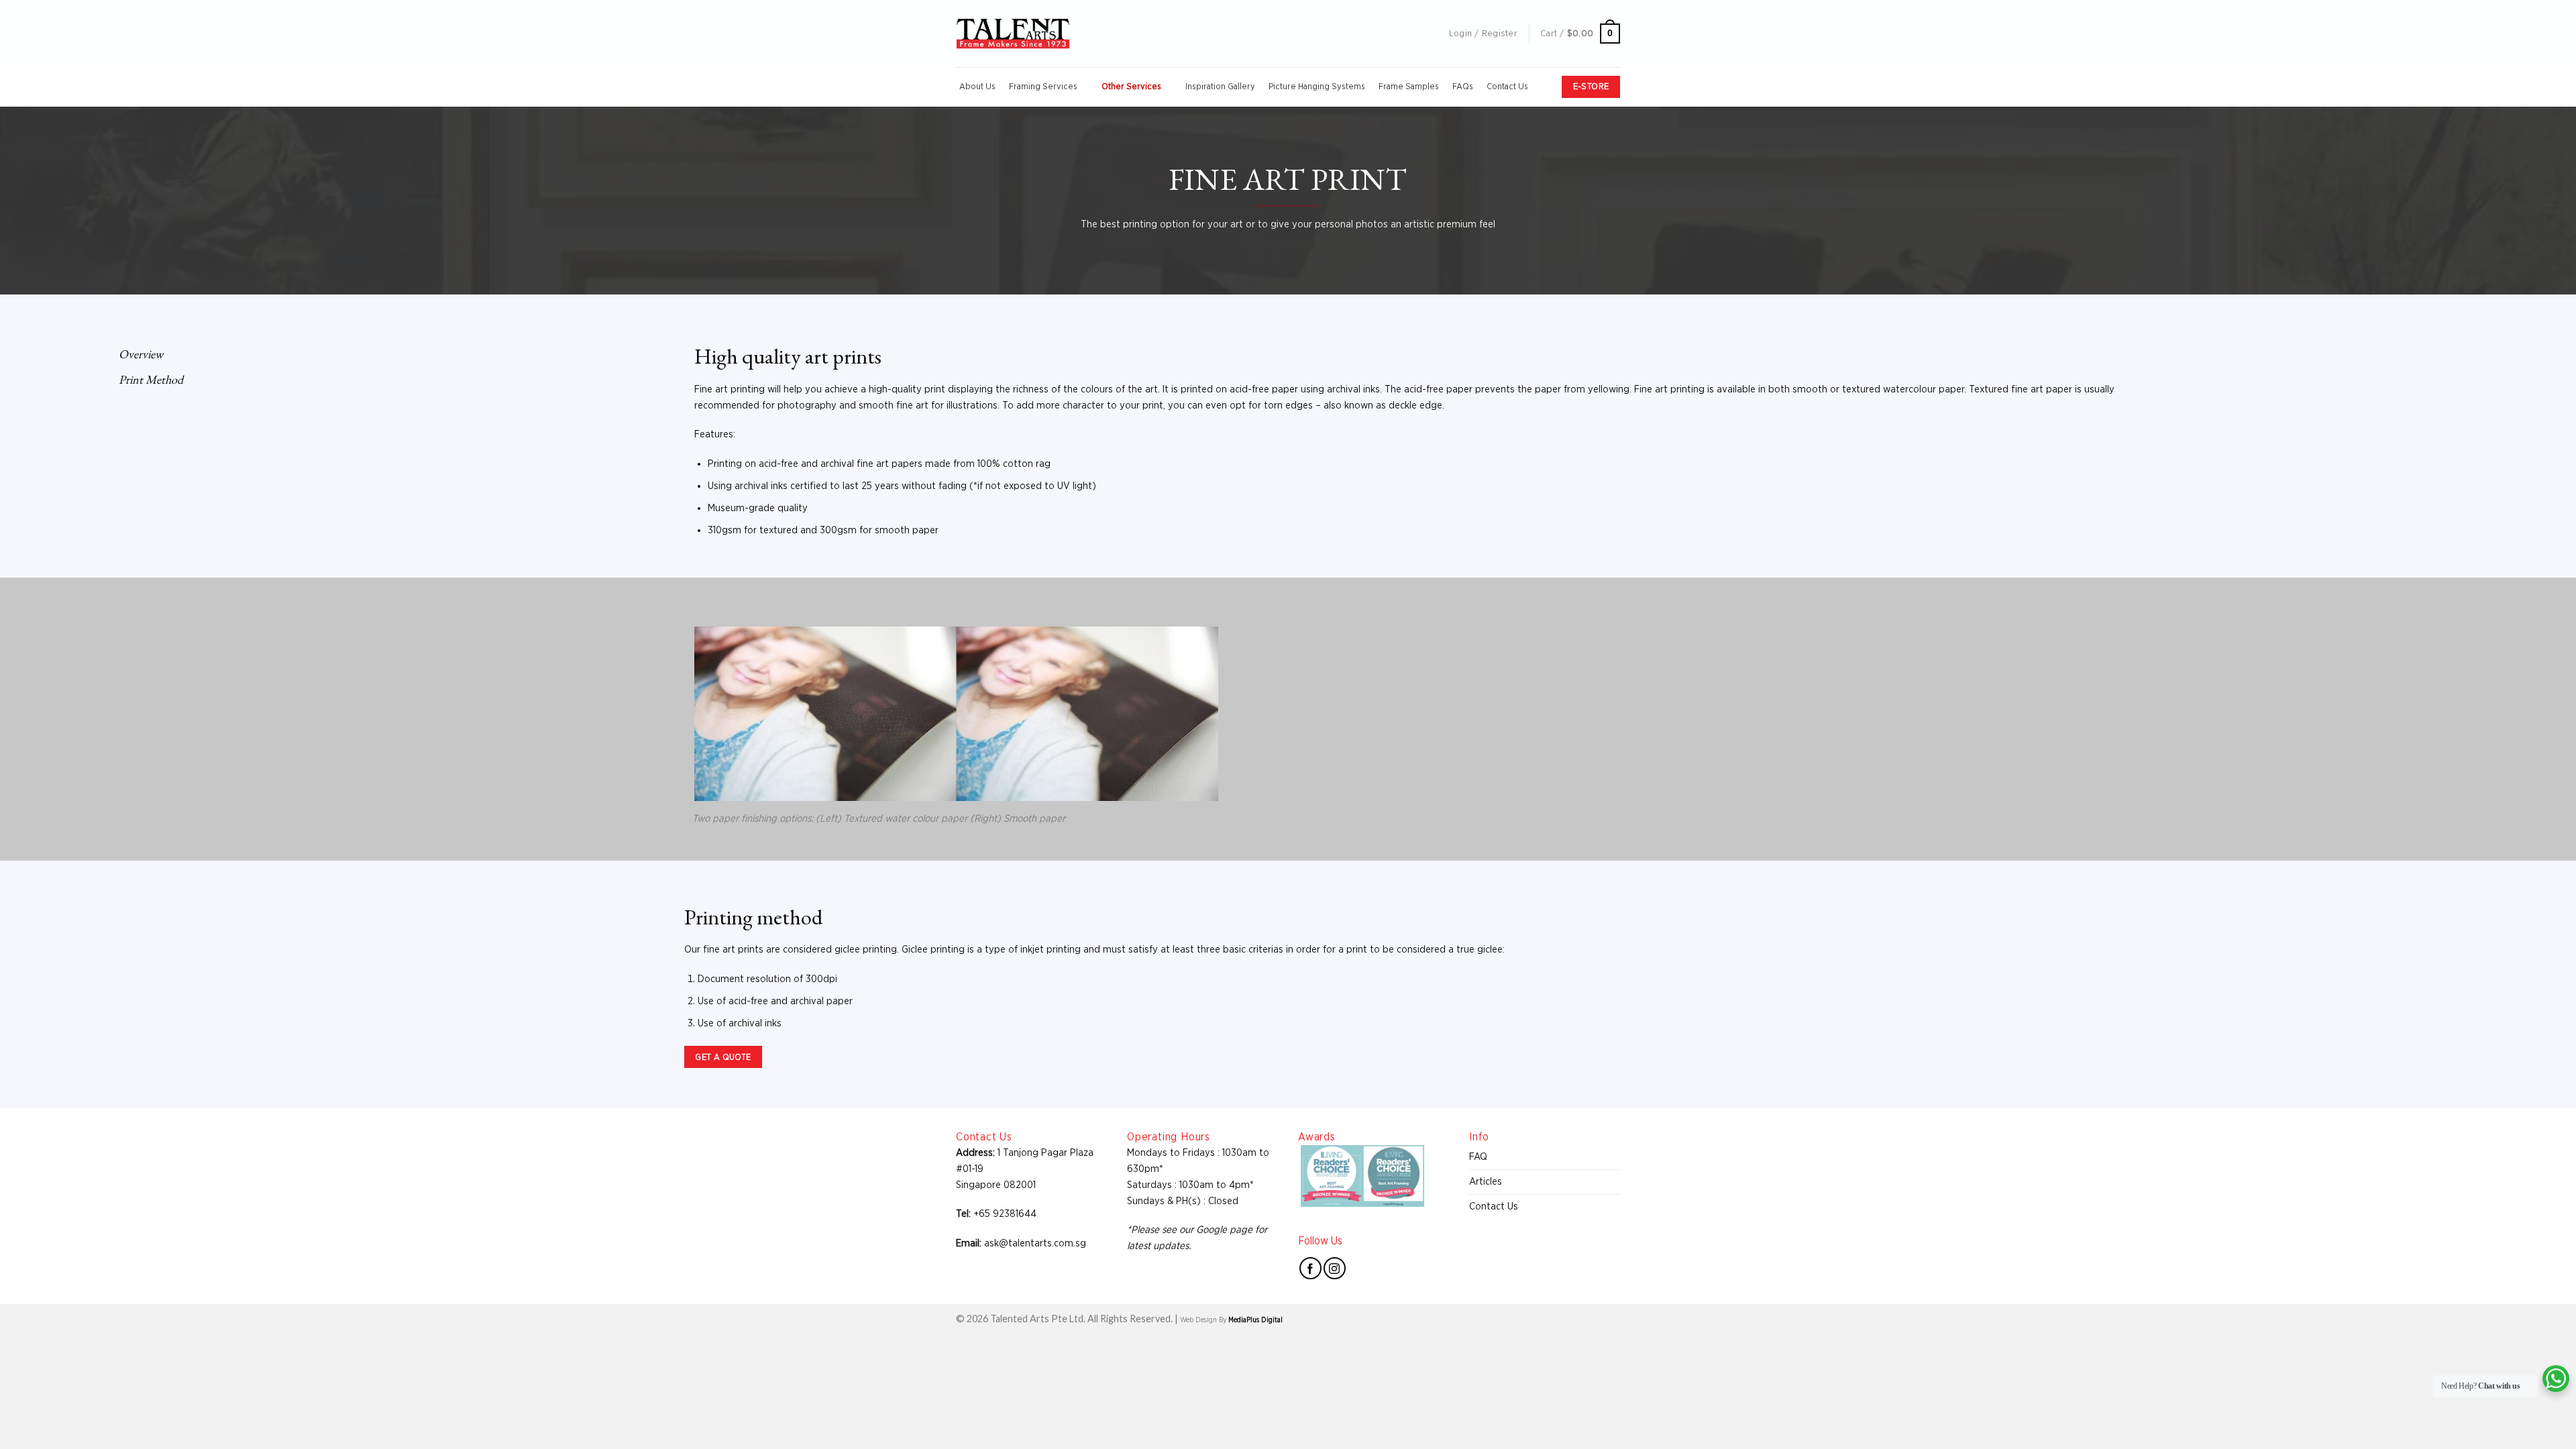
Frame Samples (1409, 87)
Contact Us (1507, 87)
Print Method (147, 379)
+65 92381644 (1005, 1214)
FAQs (1463, 87)
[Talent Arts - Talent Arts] (1013, 34)
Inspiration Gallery (1220, 87)
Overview (137, 354)
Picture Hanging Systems (1317, 87)
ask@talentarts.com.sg (1035, 1243)
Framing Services (1043, 87)
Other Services (1131, 87)
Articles (1486, 1182)
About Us (977, 87)
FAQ (1478, 1157)
